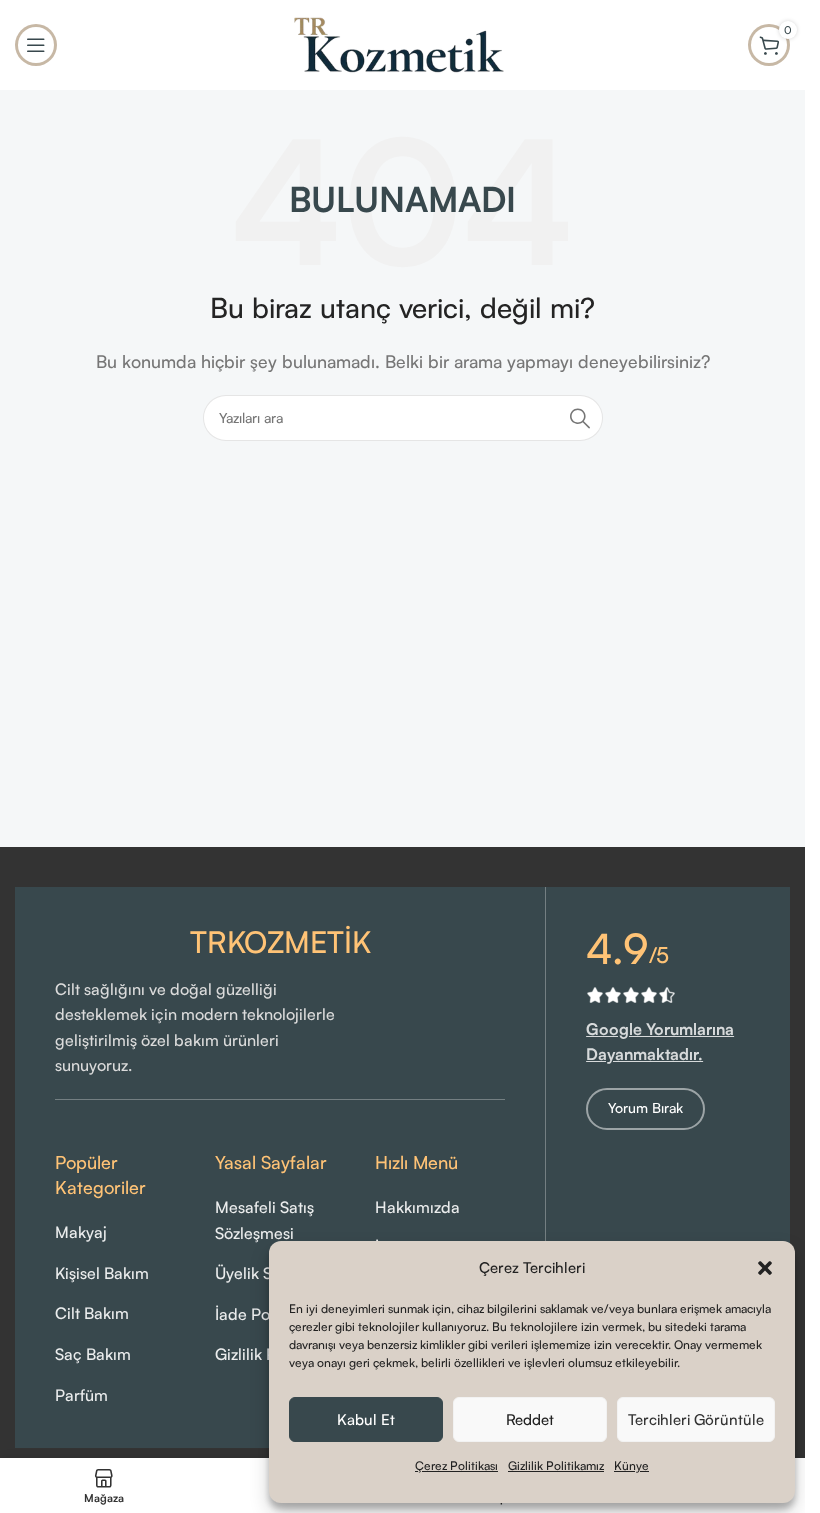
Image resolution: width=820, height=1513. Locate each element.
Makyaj (81, 1232)
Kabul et (366, 1419)
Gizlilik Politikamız (556, 1465)
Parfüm (81, 1395)
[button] (765, 1268)
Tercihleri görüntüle (696, 1419)
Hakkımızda (417, 1207)
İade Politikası (265, 1314)
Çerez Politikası (456, 1465)
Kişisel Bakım (102, 1273)
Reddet (530, 1419)
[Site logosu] (403, 43)
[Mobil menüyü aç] (36, 45)
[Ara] (580, 418)
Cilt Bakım (92, 1313)
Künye (631, 1465)
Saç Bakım (93, 1354)
